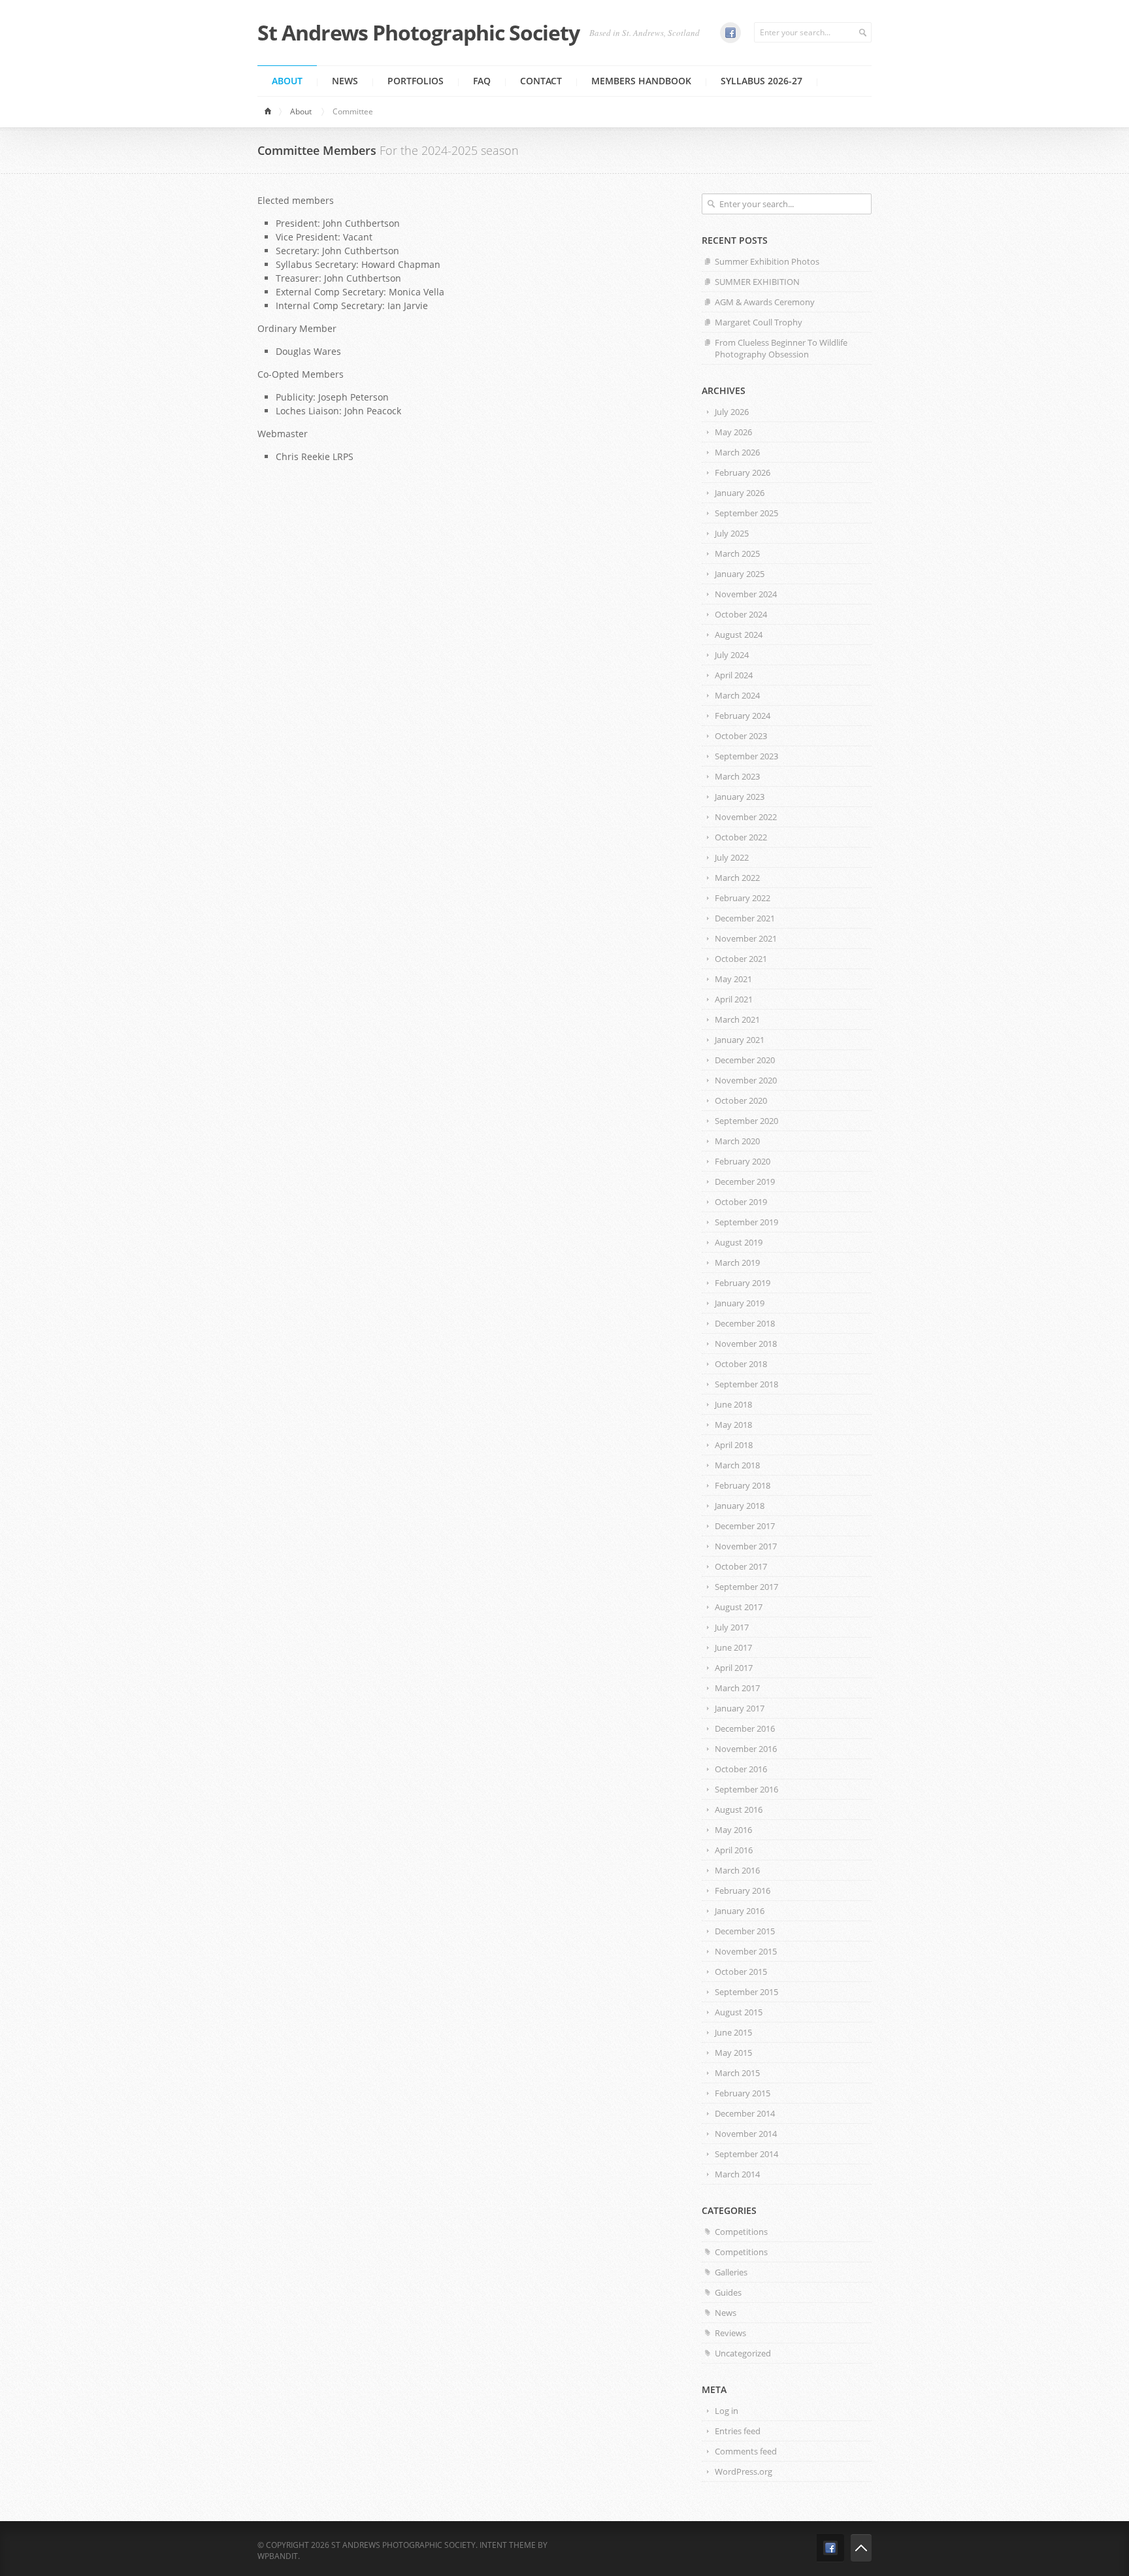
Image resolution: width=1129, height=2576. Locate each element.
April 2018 (734, 1445)
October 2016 (741, 1769)
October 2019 (741, 1202)
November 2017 (746, 1546)
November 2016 (746, 1749)
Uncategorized (743, 2353)
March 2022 (737, 878)
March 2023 (737, 776)
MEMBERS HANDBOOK (641, 81)
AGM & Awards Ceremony (765, 302)
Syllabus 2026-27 (761, 81)
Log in (727, 2411)
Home (270, 112)
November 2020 (746, 1080)
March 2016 (737, 1870)
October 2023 (741, 736)
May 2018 (733, 1425)
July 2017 (732, 1627)
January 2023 (740, 797)
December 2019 (745, 1181)
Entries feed (738, 2431)
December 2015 (745, 1931)
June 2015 (733, 2032)
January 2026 (740, 493)
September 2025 (746, 513)
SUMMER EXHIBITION (757, 282)
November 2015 (746, 1951)
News (345, 81)
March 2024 (737, 695)
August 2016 (739, 1809)
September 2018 (746, 1384)
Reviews (730, 2333)
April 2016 (734, 1850)
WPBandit (278, 2556)
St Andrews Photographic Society (418, 33)
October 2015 (741, 1972)
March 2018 (737, 1465)
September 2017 (746, 1587)
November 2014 (746, 2134)
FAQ (482, 81)
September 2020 (746, 1121)
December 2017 (745, 1526)
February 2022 (743, 898)
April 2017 (734, 1668)
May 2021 (733, 979)
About (287, 81)
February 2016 (743, 1891)
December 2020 (745, 1060)
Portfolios (416, 81)
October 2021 (741, 959)
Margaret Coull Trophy (759, 322)
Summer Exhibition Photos (767, 261)
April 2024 (734, 675)
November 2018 (746, 1344)
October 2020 (741, 1100)
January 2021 (740, 1040)
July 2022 (732, 857)
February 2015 (743, 2093)
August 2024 (739, 635)
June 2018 (733, 1404)
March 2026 (737, 452)
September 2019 (746, 1222)
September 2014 (746, 2154)
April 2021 (734, 999)
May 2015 (733, 2053)
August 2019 (739, 1242)
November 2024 (746, 594)
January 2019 (740, 1303)
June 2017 (733, 1647)
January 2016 (740, 1911)
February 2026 (743, 472)
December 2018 (745, 1323)
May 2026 (733, 432)
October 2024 (741, 614)
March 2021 (737, 1019)
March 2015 (737, 2073)
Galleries (731, 2272)
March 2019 (737, 1263)
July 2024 (732, 655)
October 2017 (741, 1566)
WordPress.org (744, 2471)
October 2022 (741, 837)
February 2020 (743, 1161)
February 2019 (743, 1283)
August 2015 (739, 2012)
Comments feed (746, 2451)
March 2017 (737, 1688)
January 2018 (740, 1506)
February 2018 (743, 1485)
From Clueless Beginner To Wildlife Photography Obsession (781, 348)
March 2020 (737, 1141)
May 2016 (733, 1830)
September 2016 (746, 1789)
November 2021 (746, 938)
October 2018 (741, 1364)
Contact (541, 81)
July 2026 (732, 412)
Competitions (741, 2232)
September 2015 (746, 1992)
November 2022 (746, 817)
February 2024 (743, 716)
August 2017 (739, 1607)
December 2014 (745, 2113)
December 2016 (745, 1728)
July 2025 (732, 533)
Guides (728, 2292)
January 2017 (740, 1708)
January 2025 (740, 574)
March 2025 (737, 553)
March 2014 (737, 2174)
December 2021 (745, 918)
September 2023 (746, 756)
